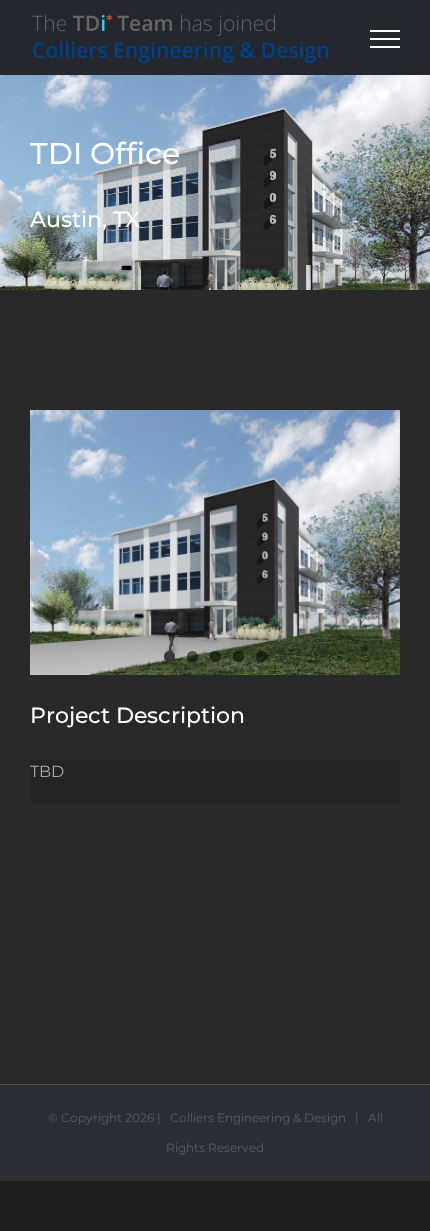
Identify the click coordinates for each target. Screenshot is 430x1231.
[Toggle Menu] (385, 39)
